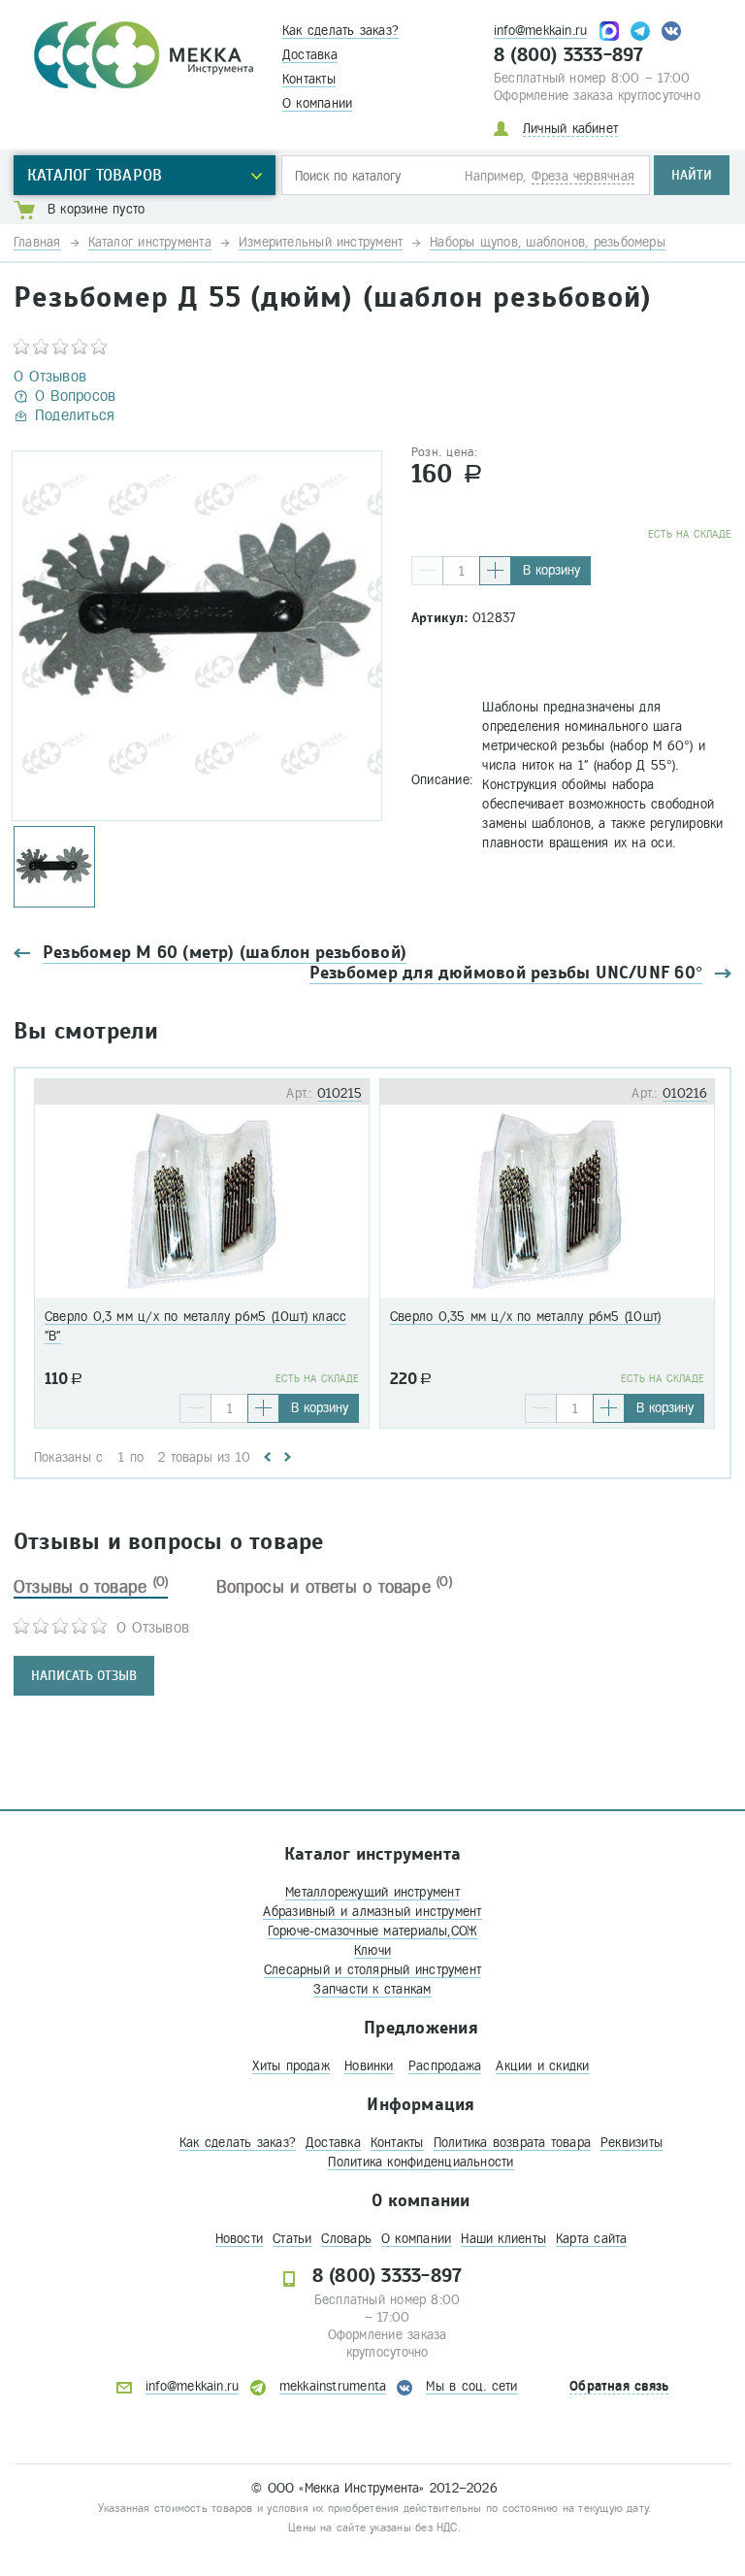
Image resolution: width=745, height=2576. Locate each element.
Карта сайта (591, 2239)
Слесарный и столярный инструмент (372, 1970)
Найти (692, 175)
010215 (340, 1093)
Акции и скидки (542, 2066)
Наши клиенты (503, 2239)
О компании (317, 103)
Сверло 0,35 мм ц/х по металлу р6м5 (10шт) (525, 1317)
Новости (240, 2239)
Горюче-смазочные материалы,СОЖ (373, 1931)
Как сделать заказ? (340, 31)
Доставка (310, 55)
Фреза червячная (583, 176)
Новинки (369, 2066)
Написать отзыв (84, 1676)
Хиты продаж (291, 2066)
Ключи (372, 1950)
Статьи (292, 2239)
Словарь (346, 2239)
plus (495, 571)
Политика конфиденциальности (421, 2162)
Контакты (309, 79)
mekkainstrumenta (333, 2386)
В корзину (551, 570)
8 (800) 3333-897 (569, 55)
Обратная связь (619, 2386)
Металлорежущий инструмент (372, 1892)
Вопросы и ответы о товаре (334, 1587)
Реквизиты (632, 2143)
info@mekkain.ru (540, 31)
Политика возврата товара (512, 2143)
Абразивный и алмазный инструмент (372, 1912)
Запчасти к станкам (372, 1989)
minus (427, 571)
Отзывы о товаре (91, 1587)
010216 (685, 1093)
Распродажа (445, 2066)
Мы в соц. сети (471, 2386)
